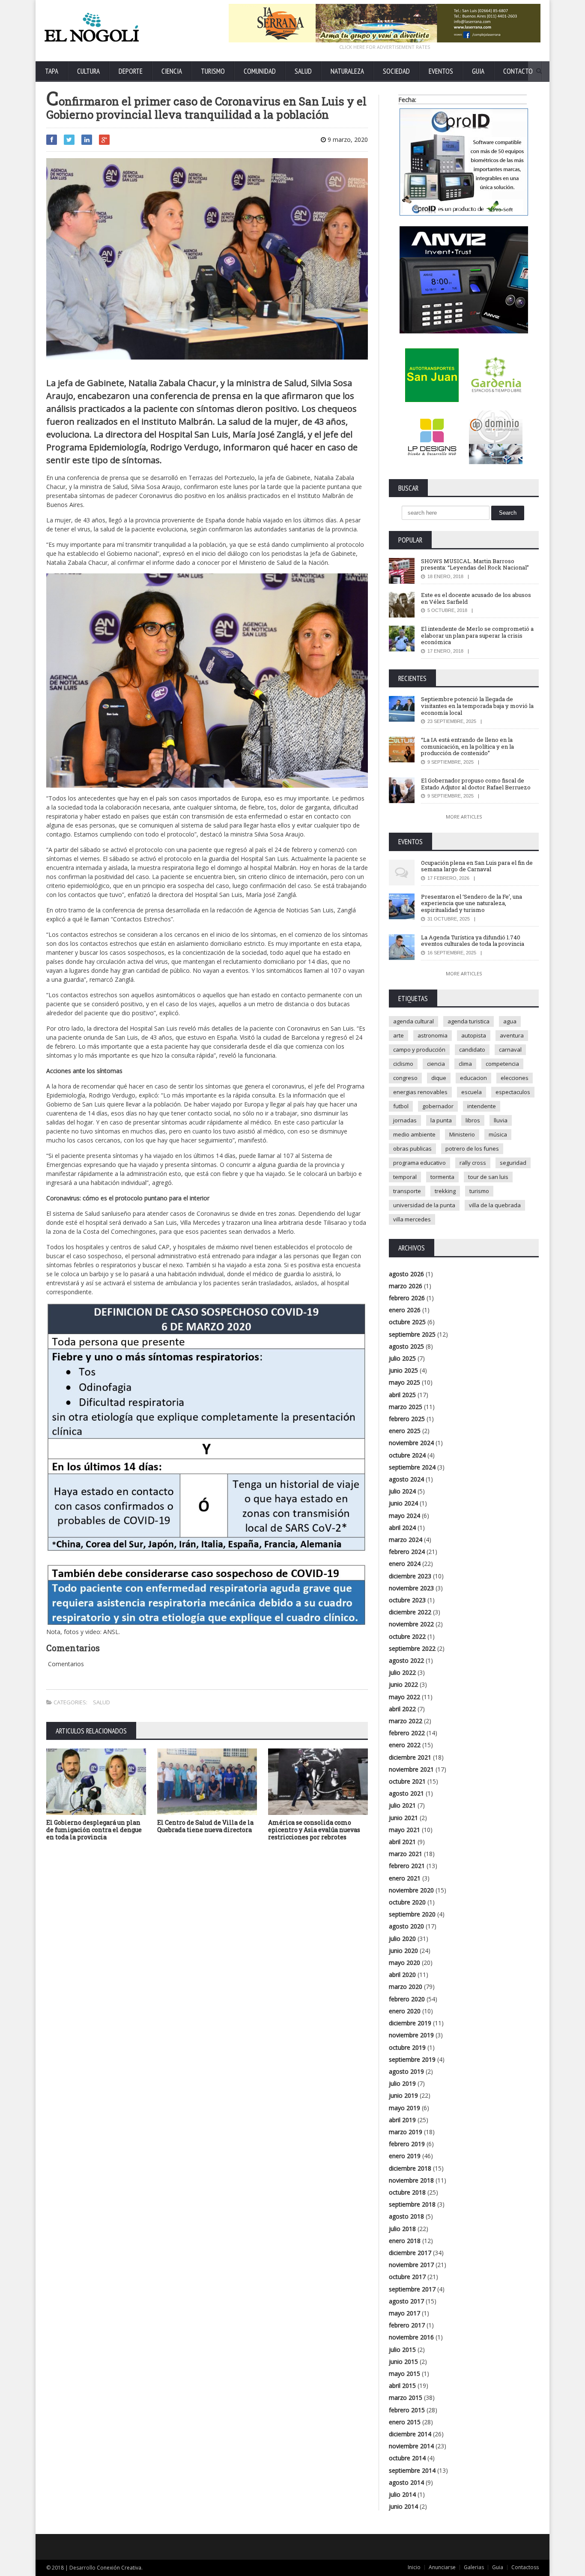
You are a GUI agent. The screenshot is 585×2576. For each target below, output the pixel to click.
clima (465, 1064)
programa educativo (419, 1163)
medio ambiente (414, 1134)
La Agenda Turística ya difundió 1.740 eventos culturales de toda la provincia (473, 941)
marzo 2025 (406, 1407)
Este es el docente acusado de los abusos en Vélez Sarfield (476, 598)
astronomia (433, 1035)
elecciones (515, 1078)
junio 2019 (403, 2095)
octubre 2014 (407, 2458)
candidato (472, 1050)
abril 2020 (402, 1975)
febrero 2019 (407, 2144)
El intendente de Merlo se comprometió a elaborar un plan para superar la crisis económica (477, 635)
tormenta (442, 1177)
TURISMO (213, 71)
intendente (482, 1106)
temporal (405, 1177)
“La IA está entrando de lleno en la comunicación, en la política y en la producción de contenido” (467, 746)
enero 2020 (405, 2011)
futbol (401, 1106)
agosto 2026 (406, 1274)
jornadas (405, 1120)
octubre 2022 (407, 1636)
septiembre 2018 (412, 2204)
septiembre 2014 (412, 2470)
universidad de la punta (424, 1205)
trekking (445, 1191)
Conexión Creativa (119, 2568)
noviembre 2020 (411, 1890)
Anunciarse (442, 2567)
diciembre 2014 (410, 2434)
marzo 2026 (406, 1286)
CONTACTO (518, 71)
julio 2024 (402, 1491)
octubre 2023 (407, 1600)
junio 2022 (403, 1684)
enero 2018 (405, 2241)
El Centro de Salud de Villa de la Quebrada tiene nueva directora (205, 1826)
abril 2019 (402, 2120)
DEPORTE (131, 71)
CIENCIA (172, 71)
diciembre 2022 (410, 1612)
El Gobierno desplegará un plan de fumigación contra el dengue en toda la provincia (94, 1830)
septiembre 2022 (412, 1648)
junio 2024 (403, 1503)
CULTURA (88, 71)
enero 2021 (405, 1878)
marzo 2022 (406, 1721)
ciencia (436, 1064)
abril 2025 (402, 1395)
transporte (407, 1191)
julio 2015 (402, 2350)
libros (473, 1120)
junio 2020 (403, 1951)
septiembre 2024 (412, 1467)
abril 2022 (402, 1709)
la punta (441, 1120)
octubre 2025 (407, 1322)
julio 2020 (402, 1939)
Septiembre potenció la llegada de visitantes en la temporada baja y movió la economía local (477, 706)
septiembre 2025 (412, 1334)
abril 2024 (402, 1528)
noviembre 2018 (411, 2180)
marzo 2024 (406, 1540)
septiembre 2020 (412, 1914)
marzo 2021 (406, 1854)
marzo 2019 (406, 2132)
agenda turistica (469, 1021)
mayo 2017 (404, 2313)
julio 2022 (402, 1672)
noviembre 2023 (411, 1588)
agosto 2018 (406, 2216)
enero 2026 (405, 1310)
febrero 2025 (407, 1419)
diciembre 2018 (410, 2168)
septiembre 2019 (412, 2059)
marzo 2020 (406, 1987)
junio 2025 (403, 1370)
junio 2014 (403, 2506)
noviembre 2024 (411, 1443)
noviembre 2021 (411, 1769)
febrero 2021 (407, 1866)
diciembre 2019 (410, 2023)
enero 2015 (405, 2422)
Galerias (474, 2567)
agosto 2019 (406, 2071)
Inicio (414, 2567)
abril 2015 (402, 2386)
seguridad (513, 1163)
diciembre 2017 (410, 2253)
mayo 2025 (404, 1382)
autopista (474, 1035)
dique (439, 1078)
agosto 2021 (406, 1793)
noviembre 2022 (411, 1624)
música (498, 1134)
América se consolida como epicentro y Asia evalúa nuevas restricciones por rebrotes (314, 1830)
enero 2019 (405, 2156)
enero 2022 (405, 1745)
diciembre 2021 (410, 1757)
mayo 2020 (404, 1963)
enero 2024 (405, 1564)
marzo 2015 (406, 2398)
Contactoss (525, 2567)
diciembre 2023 (410, 1576)
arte (398, 1035)
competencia (502, 1064)
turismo (479, 1191)
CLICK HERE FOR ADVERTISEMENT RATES (385, 47)
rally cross (473, 1163)
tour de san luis (488, 1177)
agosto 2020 (406, 1926)
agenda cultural (413, 1021)
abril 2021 (402, 1842)
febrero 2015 (407, 2410)
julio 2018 (402, 2229)
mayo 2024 (404, 1516)
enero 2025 (405, 1431)
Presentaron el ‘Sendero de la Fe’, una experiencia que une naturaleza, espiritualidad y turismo (472, 903)
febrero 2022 (407, 1733)
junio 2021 (403, 1818)
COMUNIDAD (260, 71)
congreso (405, 1078)
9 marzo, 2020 (347, 139)
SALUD (303, 71)
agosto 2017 (406, 2301)
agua (510, 1021)
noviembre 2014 (411, 2446)
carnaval (510, 1050)
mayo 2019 (404, 2108)
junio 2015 (403, 2362)
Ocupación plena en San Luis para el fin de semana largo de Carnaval (477, 866)
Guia (498, 2567)
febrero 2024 (407, 1552)
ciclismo (403, 1064)
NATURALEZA (347, 71)
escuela (472, 1092)
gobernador (438, 1106)
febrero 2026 (407, 1298)
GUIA (478, 71)
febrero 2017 (407, 2325)
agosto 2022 (406, 1660)
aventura (512, 1035)
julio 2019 (402, 2083)
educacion (473, 1078)
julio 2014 (402, 2494)
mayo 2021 (404, 1830)
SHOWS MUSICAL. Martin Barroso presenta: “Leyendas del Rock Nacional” (475, 564)
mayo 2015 (404, 2374)
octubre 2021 (407, 1781)
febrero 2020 (407, 1999)
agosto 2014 (406, 2482)
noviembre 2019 (411, 2035)
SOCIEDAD (396, 71)
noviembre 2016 (411, 2337)
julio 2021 (402, 1805)
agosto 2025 (406, 1346)
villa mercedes (412, 1219)
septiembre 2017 (412, 2289)
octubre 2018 (407, 2192)
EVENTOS (441, 71)
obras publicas (412, 1149)
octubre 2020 (407, 1902)
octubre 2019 (407, 2047)
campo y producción (419, 1050)
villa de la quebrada (495, 1205)
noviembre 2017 (411, 2265)
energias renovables (420, 1092)
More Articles (464, 817)
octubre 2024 (407, 1455)
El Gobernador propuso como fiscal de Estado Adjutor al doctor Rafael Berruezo (476, 784)
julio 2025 (402, 1358)
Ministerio (462, 1134)
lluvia (501, 1120)
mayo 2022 (404, 1697)
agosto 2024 (406, 1479)
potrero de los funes (472, 1149)
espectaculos (513, 1092)
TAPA (52, 71)
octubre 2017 (407, 2277)
